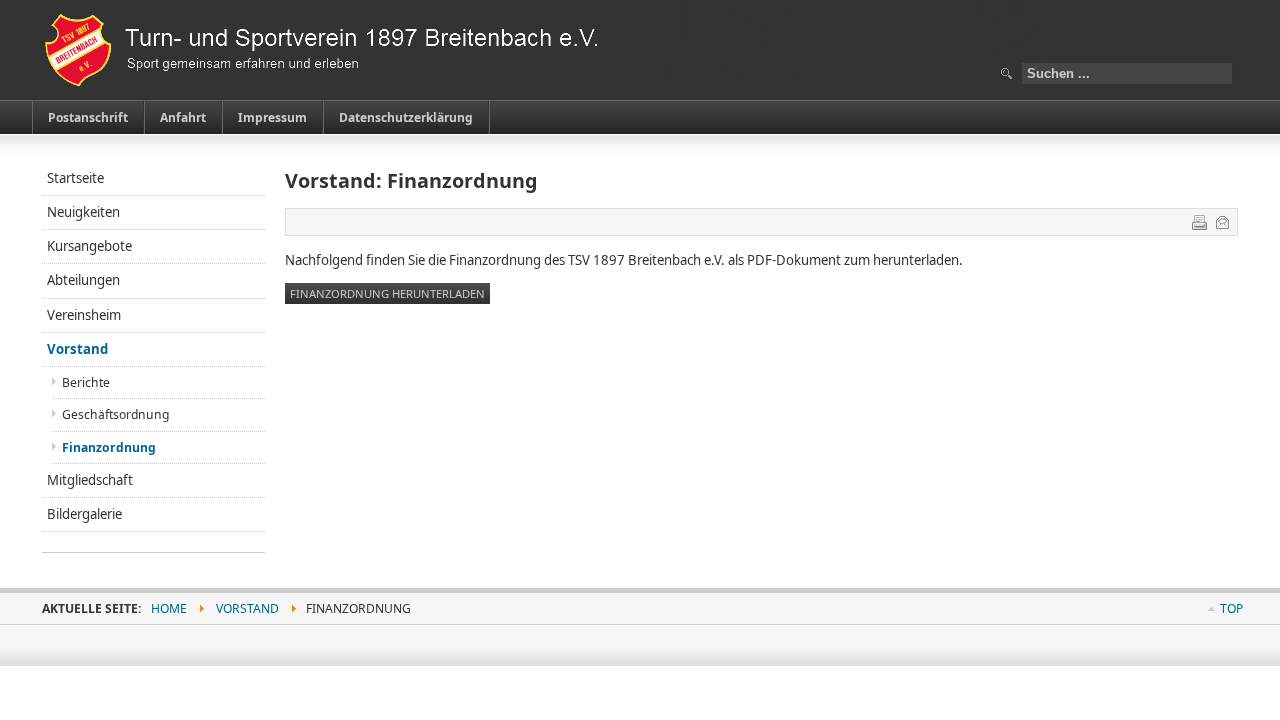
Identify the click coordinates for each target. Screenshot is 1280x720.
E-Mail (1222, 222)
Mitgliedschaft (90, 480)
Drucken (1199, 222)
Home (169, 608)
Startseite (75, 178)
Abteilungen (83, 280)
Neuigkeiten (83, 212)
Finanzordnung (109, 447)
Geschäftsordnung (115, 414)
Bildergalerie (84, 514)
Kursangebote (89, 246)
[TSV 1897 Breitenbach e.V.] (332, 50)
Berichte (86, 382)
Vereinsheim (84, 315)
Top (1231, 608)
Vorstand (77, 349)
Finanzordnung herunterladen (387, 293)
